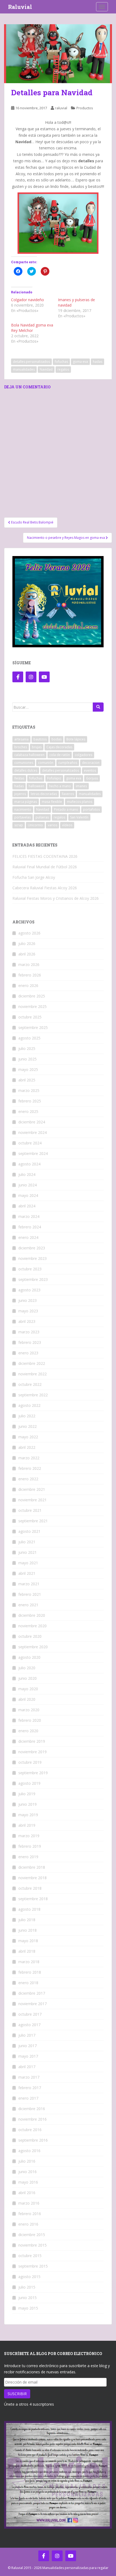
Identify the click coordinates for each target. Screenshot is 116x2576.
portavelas (23, 817)
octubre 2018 (30, 1888)
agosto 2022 (29, 1405)
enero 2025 (28, 1111)
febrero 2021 (30, 1594)
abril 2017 (27, 2067)
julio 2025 (27, 1048)
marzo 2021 (29, 1584)
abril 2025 (27, 1080)
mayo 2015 (28, 2308)
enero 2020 (28, 1731)
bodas (57, 739)
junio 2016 (28, 2172)
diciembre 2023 (32, 1248)
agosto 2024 (29, 1164)
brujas (37, 747)
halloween (36, 786)
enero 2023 (28, 1353)
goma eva (80, 362)
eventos (90, 770)
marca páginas (26, 802)
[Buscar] (98, 707)
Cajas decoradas (59, 747)
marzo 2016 (29, 2203)
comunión (46, 763)
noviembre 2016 (33, 2119)
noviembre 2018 (33, 1878)
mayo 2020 (28, 1689)
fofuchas (61, 362)
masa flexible (52, 802)
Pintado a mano (66, 809)
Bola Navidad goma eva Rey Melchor (32, 328)
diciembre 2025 (32, 996)
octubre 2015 (30, 2256)
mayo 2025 (28, 1069)
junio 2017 (28, 2046)
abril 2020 (27, 1699)
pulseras (42, 817)
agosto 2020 (29, 1657)
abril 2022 (27, 1447)
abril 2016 (27, 2193)
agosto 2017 (29, 2025)
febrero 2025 (30, 1101)
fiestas (19, 778)
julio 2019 (27, 1794)
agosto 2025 (29, 1038)
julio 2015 (27, 2287)
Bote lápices (76, 739)
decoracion (91, 763)
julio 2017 (27, 2035)
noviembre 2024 (33, 1132)
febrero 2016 (30, 2214)
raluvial (61, 108)
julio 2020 (27, 1668)
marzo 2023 (29, 1332)
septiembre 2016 (33, 2140)
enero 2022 (28, 1479)
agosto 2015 (29, 2277)
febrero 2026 (30, 975)
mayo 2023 (28, 1311)
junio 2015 (28, 2298)
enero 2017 (28, 2098)
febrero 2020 (30, 1720)
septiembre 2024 (33, 1153)
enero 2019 (28, 1857)
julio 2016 (27, 2161)
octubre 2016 (30, 2130)
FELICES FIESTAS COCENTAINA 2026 (45, 856)
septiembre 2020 (33, 1647)
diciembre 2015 (32, 2235)
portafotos (91, 809)
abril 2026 (27, 954)
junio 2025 (28, 1059)
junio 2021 (28, 1552)
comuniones (24, 763)
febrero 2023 (30, 1342)
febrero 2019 (30, 1846)
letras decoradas (44, 794)
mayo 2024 (28, 1195)
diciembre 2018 (32, 1867)
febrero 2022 (30, 1468)
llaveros (68, 794)
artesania (21, 739)
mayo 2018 (28, 1941)
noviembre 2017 (33, 2004)
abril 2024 (27, 1206)
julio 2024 (27, 1174)
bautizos (40, 739)
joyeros (20, 794)
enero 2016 (28, 2224)
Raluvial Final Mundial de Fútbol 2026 (45, 867)
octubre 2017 (30, 2014)
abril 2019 (27, 1825)
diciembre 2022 (32, 1363)
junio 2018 (28, 1930)
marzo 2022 (29, 1458)
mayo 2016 (28, 2182)
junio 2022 (28, 1426)
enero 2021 (28, 1605)
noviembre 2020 (33, 1626)
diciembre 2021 (32, 1489)
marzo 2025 (29, 1090)
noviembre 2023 (33, 1258)
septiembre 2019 (33, 1773)
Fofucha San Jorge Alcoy (34, 877)
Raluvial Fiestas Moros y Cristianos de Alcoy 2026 (56, 898)
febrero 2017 (30, 2088)
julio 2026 (27, 943)
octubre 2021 (30, 1510)
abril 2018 (27, 1951)
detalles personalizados (31, 362)
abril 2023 (27, 1321)
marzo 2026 (29, 964)
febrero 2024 (30, 1227)
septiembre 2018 (33, 1899)
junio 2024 (28, 1185)
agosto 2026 (29, 933)
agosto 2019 (29, 1783)
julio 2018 (27, 1920)
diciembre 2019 (32, 1741)
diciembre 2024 (32, 1122)
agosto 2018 (29, 1909)
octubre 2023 (30, 1269)
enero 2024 (28, 1237)
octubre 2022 (30, 1384)
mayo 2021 (28, 1563)
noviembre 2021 (33, 1500)
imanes (81, 786)
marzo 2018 (29, 1962)
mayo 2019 (28, 1815)
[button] (58, 54)
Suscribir (17, 2394)
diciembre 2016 (32, 2109)
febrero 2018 (30, 1972)
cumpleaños (68, 763)
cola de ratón (60, 755)
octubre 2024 (30, 1143)
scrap (19, 825)
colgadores (83, 755)
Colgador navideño (28, 300)
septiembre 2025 (33, 1027)
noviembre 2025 (33, 1006)
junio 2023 (28, 1300)
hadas (98, 362)
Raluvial (20, 7)
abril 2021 (27, 1573)
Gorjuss (92, 778)
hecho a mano (60, 786)
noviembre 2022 (33, 1374)
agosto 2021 (29, 1531)
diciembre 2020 (32, 1615)
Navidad (46, 369)
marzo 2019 (29, 1836)
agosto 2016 (29, 2151)
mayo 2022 (28, 1437)
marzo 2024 (29, 1216)
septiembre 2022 (33, 1395)
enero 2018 (28, 1983)
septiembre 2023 (33, 1279)
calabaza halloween (29, 755)
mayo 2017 (28, 2056)
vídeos (67, 825)
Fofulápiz (54, 778)
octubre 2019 (30, 1762)
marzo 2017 (29, 2077)
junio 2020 (28, 1678)
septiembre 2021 (33, 1521)
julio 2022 (27, 1416)
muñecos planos (80, 802)
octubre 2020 (30, 1636)
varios (52, 825)
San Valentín (79, 817)
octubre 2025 (30, 1017)
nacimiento (23, 809)
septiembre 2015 (33, 2266)
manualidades (24, 369)
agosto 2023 (29, 1290)
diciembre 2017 (32, 1993)
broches (21, 747)
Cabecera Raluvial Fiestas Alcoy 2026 (45, 888)
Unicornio (35, 825)
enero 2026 (28, 985)
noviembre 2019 (33, 1752)
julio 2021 (27, 1542)
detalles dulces (26, 770)
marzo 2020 (29, 1710)
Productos (85, 108)
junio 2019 (28, 1804)
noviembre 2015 (33, 2245)
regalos (63, 369)
